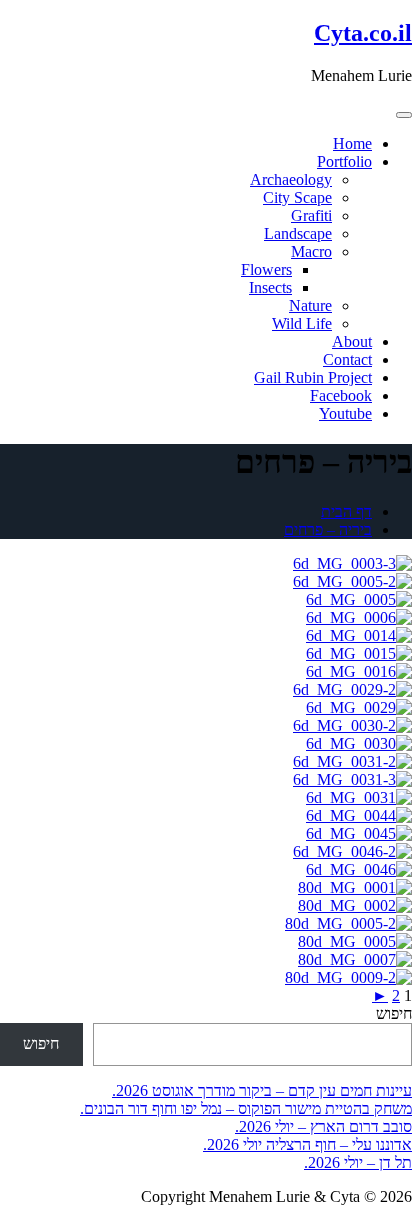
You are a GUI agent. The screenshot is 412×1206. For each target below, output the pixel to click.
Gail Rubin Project (313, 377)
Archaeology (291, 179)
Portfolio (344, 161)
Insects (270, 287)
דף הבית (346, 511)
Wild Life (302, 323)
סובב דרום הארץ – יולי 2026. (323, 1126)
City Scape (297, 197)
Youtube (345, 413)
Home (352, 143)
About (352, 341)
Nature (310, 305)
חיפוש (394, 1013)
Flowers (266, 269)
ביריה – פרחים (328, 529)
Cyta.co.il (363, 33)
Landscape (298, 233)
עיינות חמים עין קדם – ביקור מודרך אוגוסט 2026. (262, 1090)
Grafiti (311, 215)
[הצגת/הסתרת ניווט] (404, 115)
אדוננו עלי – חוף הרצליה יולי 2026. (307, 1144)
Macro (311, 251)
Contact (347, 359)
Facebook (341, 395)
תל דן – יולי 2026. (358, 1162)
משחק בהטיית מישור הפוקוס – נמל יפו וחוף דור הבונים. (246, 1108)
